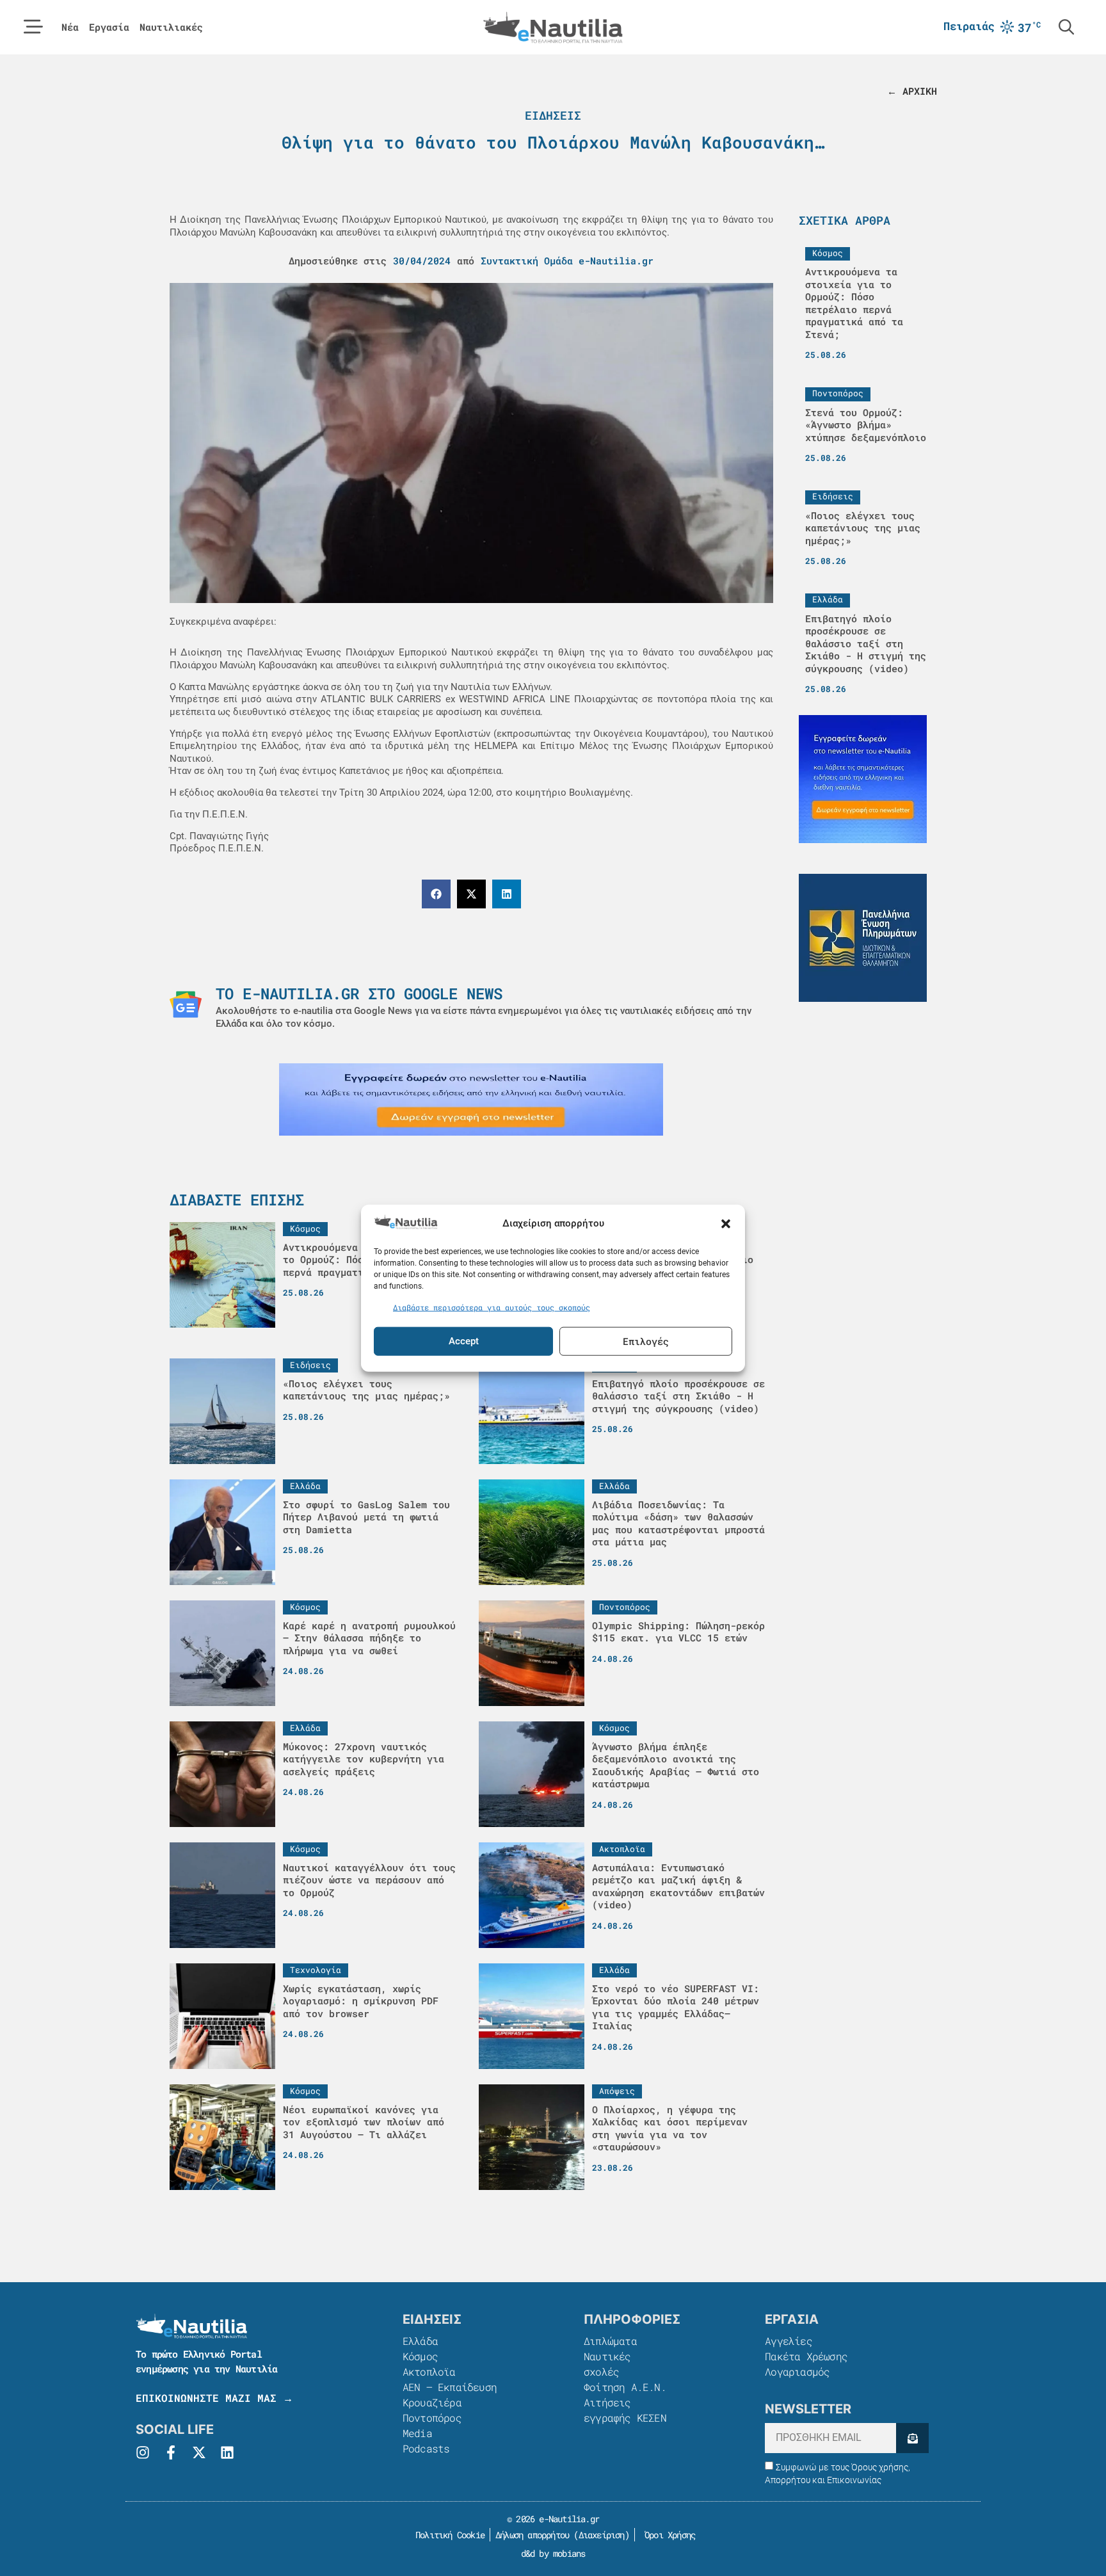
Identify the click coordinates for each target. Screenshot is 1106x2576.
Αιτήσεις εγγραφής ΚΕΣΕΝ (625, 2410)
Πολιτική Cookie (448, 2535)
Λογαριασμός (797, 2371)
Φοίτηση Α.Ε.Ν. (625, 2387)
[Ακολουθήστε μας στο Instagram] (143, 2452)
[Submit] (912, 2438)
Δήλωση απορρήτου (532, 2535)
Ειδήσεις (553, 115)
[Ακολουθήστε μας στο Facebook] (171, 2452)
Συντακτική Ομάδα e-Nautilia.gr (567, 261)
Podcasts (426, 2448)
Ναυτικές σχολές (607, 2364)
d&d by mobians (553, 2553)
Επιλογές (646, 1341)
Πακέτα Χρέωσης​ (806, 2356)
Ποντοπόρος (432, 2418)
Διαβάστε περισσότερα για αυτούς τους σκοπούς (492, 1307)
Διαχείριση (602, 2535)
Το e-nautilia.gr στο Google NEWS (359, 994)
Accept (464, 1341)
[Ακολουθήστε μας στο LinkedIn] (227, 2452)
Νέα (70, 27)
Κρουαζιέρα (432, 2402)
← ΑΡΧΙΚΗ (912, 91)
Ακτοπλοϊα (429, 2371)
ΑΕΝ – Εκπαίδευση (450, 2387)
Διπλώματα (610, 2341)
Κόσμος (420, 2356)
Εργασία (109, 27)
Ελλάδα (420, 2341)
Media (417, 2433)
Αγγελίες (789, 2341)
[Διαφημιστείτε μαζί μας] (471, 1099)
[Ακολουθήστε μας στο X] (199, 2452)
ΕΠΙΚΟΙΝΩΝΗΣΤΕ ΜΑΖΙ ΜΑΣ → (214, 2398)
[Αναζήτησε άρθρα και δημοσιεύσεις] (1066, 27)
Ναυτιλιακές (171, 27)
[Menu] (33, 27)
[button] (726, 1223)
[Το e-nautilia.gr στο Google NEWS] (186, 1004)
